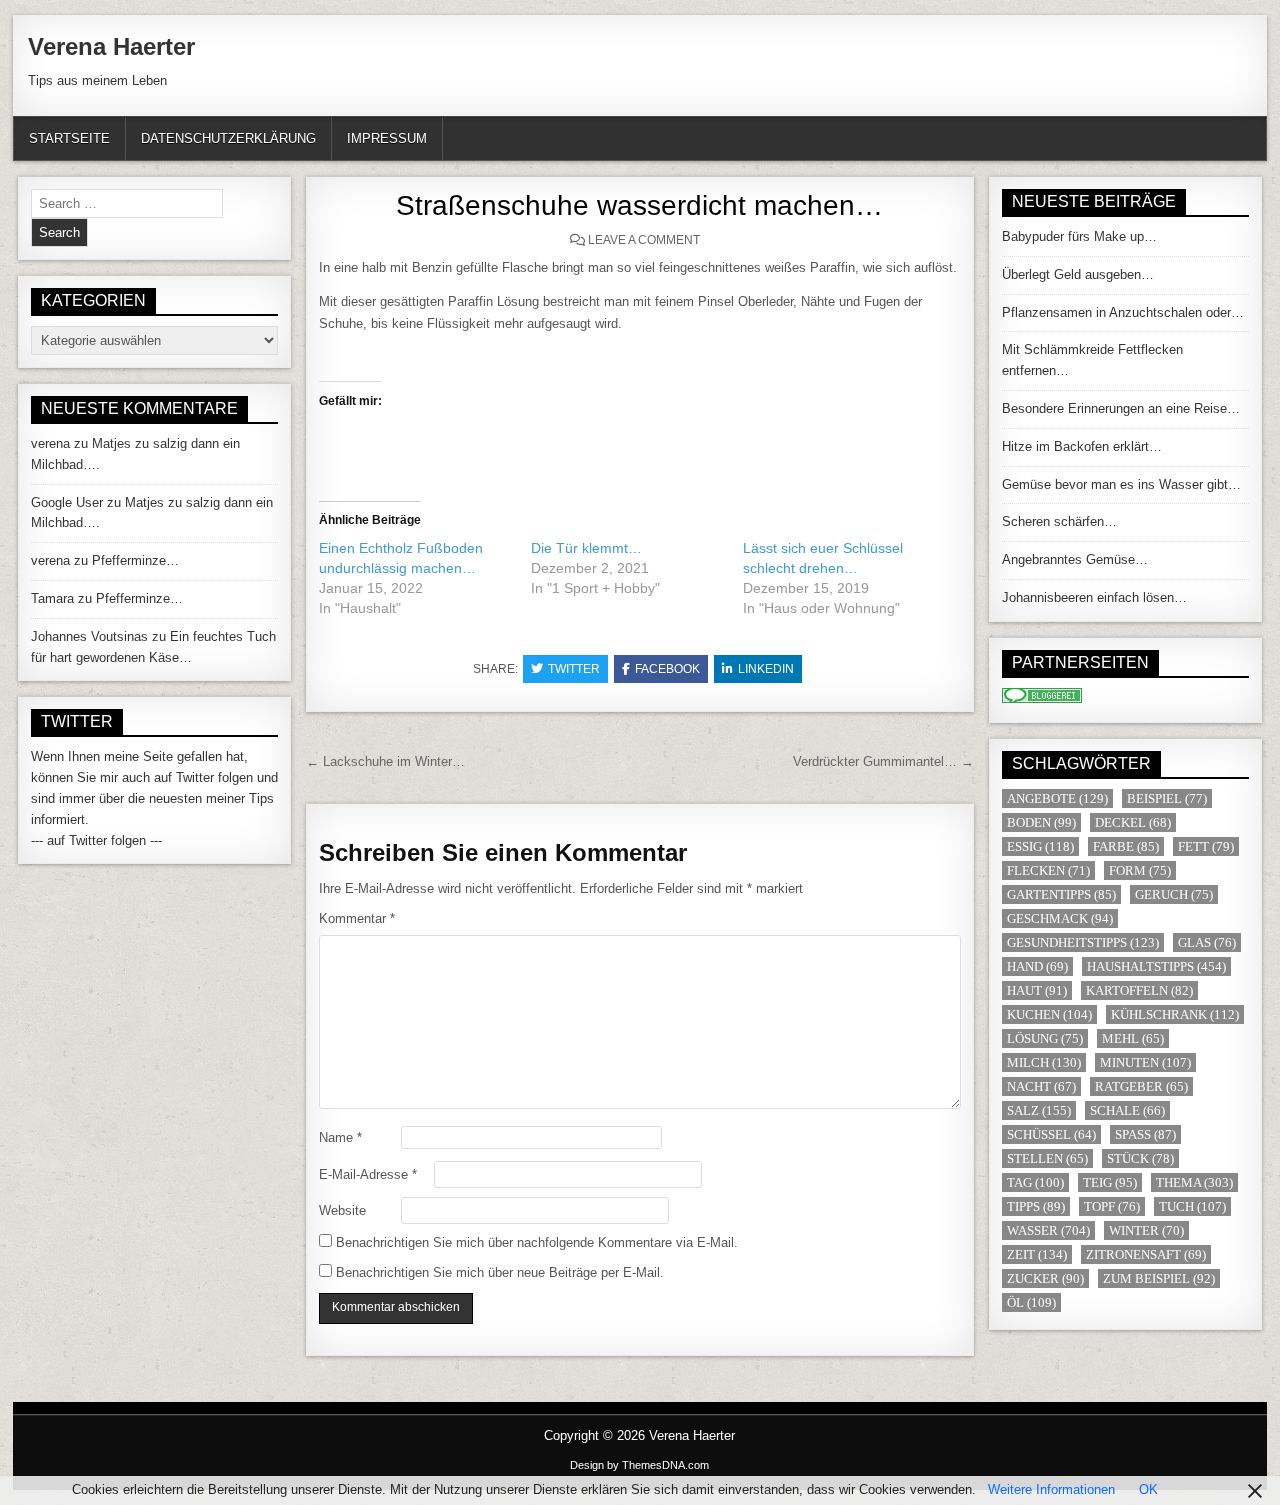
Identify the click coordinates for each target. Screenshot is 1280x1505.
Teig (1110, 1182)
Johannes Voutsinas (89, 636)
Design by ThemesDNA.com (639, 1465)
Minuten (1145, 1062)
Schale (1127, 1110)
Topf (1112, 1206)
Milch (1044, 1062)
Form (1140, 870)
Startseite (69, 138)
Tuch (1192, 1206)
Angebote (1057, 798)
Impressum (387, 138)
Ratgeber (1141, 1086)
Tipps (1036, 1206)
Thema (1194, 1182)
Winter (1146, 1230)
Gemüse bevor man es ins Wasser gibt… (1121, 484)
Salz (1039, 1110)
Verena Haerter (111, 46)
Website (342, 1210)
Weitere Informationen (1051, 1489)
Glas (1207, 942)
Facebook (667, 669)
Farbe (1126, 846)
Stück (1140, 1158)
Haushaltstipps (1156, 966)
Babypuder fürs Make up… (1079, 236)
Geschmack (1060, 918)
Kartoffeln (1139, 990)
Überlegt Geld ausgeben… (1078, 274)
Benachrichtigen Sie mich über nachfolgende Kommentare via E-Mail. (537, 1242)
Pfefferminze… (135, 560)
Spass (1145, 1134)
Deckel (1133, 822)
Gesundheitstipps (1083, 942)
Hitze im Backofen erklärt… (1082, 446)
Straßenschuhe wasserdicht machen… (639, 205)
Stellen (1047, 1158)
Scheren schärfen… (1059, 521)
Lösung (1045, 1038)
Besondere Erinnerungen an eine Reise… (1121, 408)
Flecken (1048, 870)
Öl (1031, 1302)
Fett (1206, 846)
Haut (1037, 990)
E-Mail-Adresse (368, 1174)
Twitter (574, 669)
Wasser (1048, 1230)
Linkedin (766, 669)
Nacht (1041, 1086)
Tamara (52, 598)
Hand (1037, 966)
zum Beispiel (1159, 1278)
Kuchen (1049, 1014)
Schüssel (1051, 1134)
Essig (1040, 846)
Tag (1035, 1182)
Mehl (1133, 1038)
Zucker (1045, 1278)
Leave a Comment (644, 240)
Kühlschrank (1175, 1014)
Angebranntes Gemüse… (1075, 559)
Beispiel (1167, 798)
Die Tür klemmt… (586, 548)
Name (340, 1137)
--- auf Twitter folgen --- (96, 840)
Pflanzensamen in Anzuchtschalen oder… (1123, 312)
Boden (1041, 822)
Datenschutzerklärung (228, 138)
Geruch (1174, 894)
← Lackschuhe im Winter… (385, 761)
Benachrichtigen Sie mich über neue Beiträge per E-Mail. (500, 1272)
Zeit (1037, 1254)
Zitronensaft (1146, 1254)
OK (1148, 1489)
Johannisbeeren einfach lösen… (1094, 597)
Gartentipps (1061, 894)
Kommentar (357, 918)
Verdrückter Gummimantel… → (883, 761)
